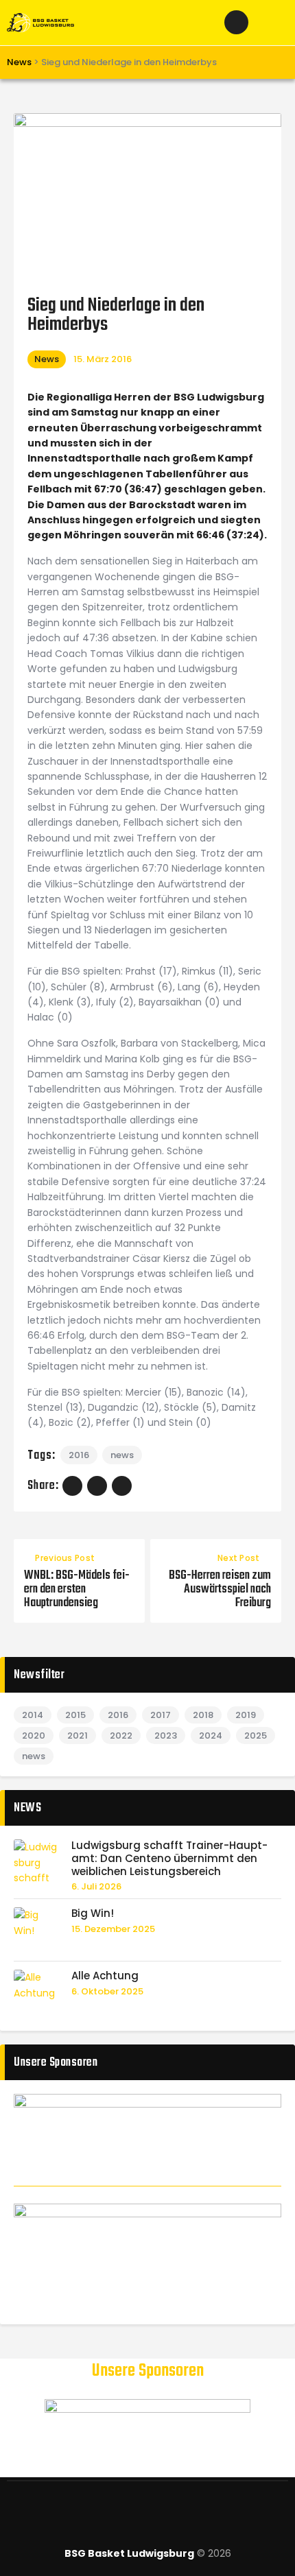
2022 (121, 1736)
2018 (203, 1715)
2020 (34, 1736)
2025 (256, 1736)
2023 (166, 1736)
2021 (78, 1736)
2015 (75, 1715)
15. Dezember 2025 (113, 1929)
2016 (79, 1455)
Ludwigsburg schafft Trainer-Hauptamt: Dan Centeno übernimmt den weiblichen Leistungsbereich (169, 1859)
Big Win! (93, 1914)
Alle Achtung (105, 1976)
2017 (161, 1715)
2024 (211, 1736)
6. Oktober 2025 (107, 1991)
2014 (33, 1715)
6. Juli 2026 (96, 1886)
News (47, 359)
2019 (246, 1715)
